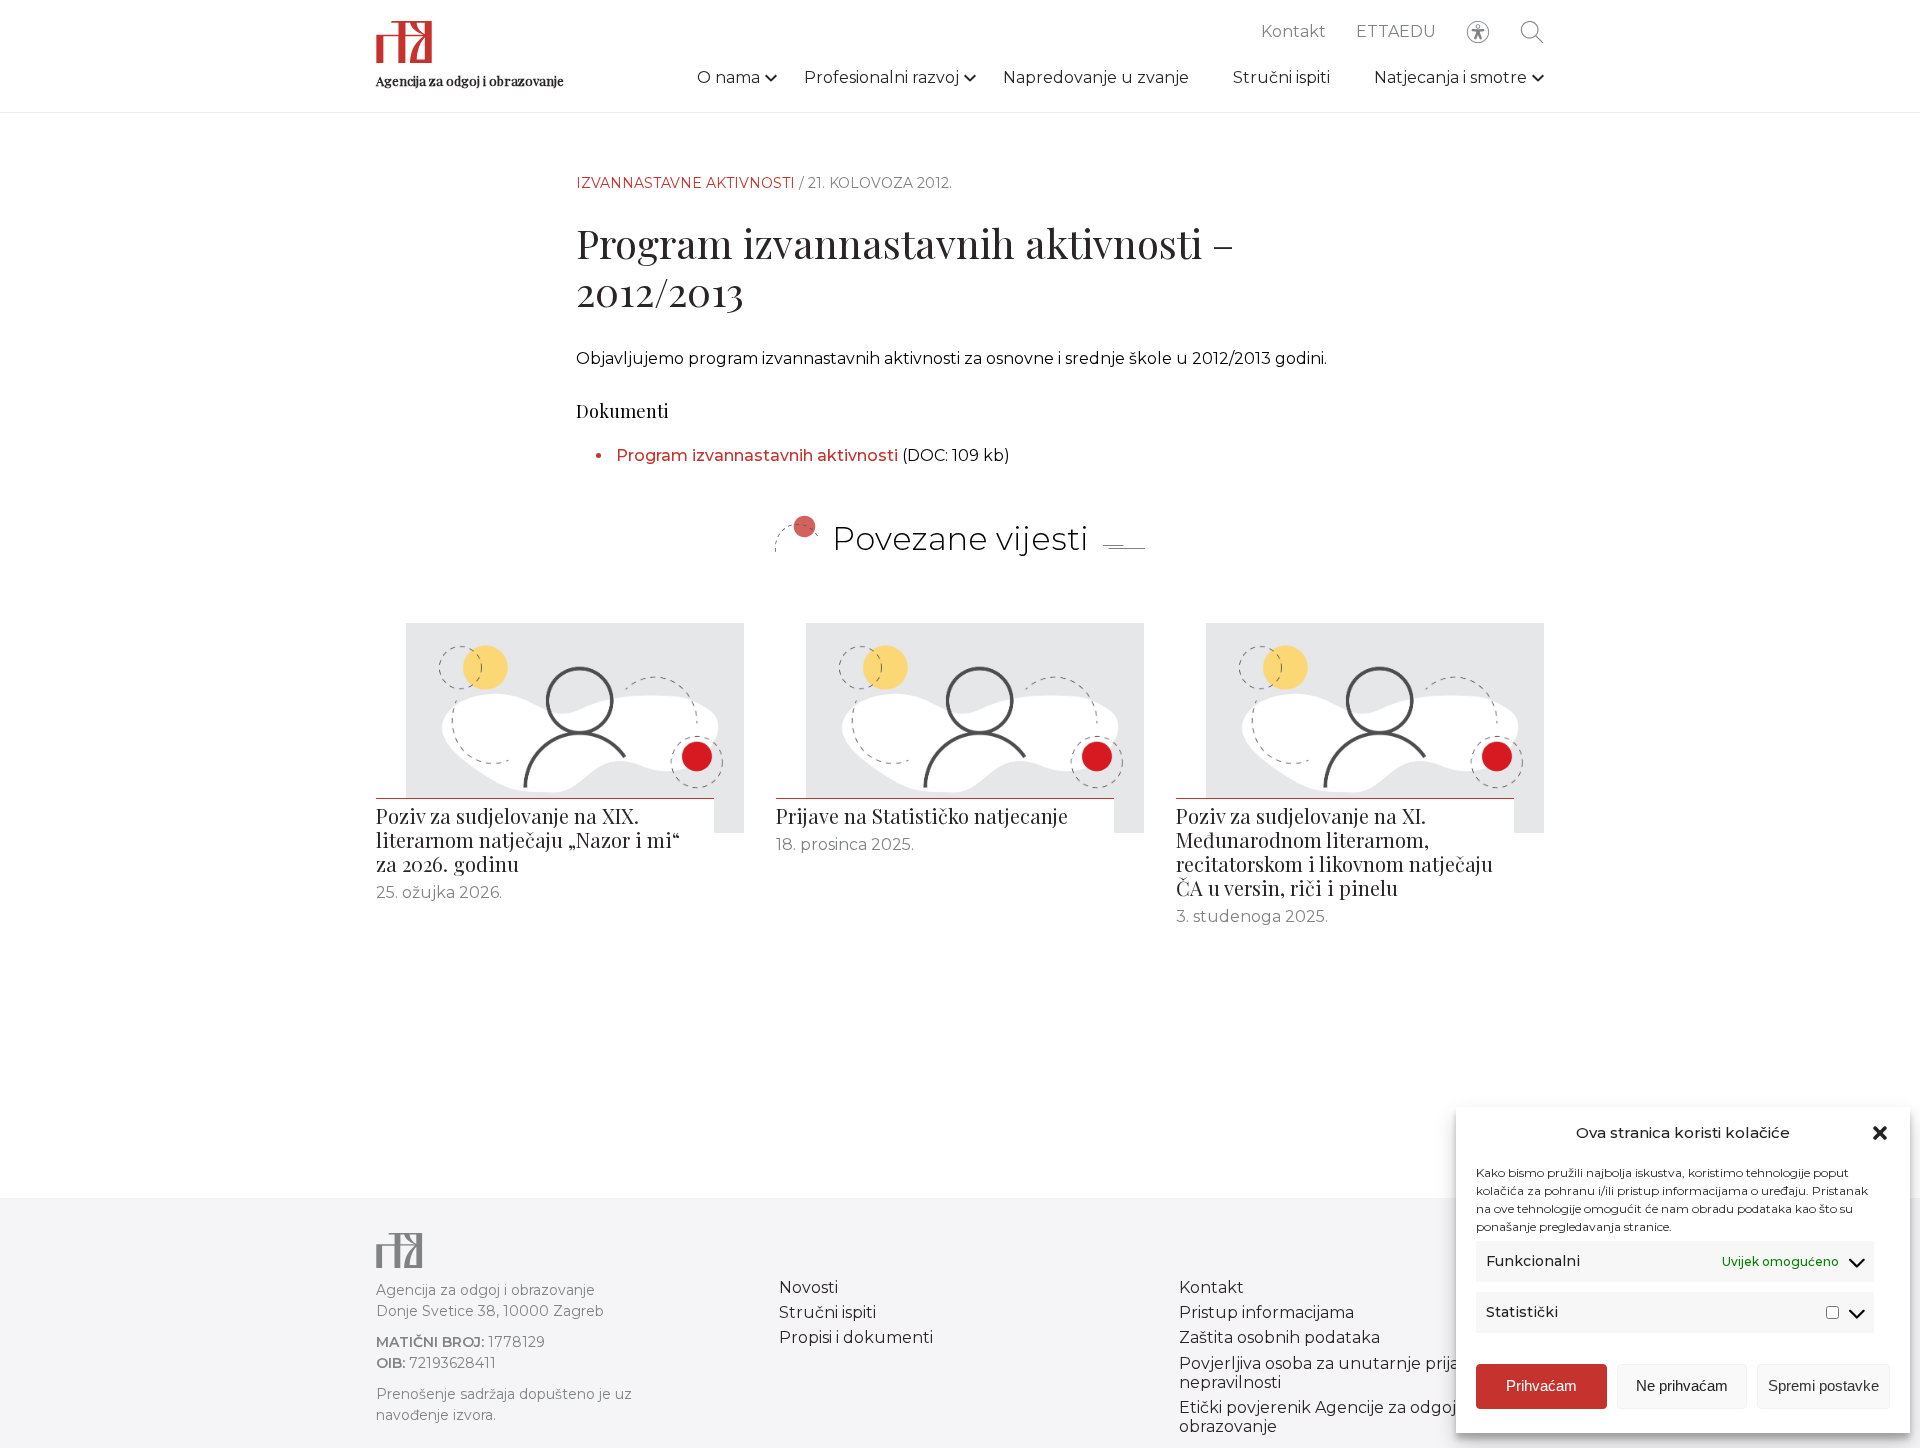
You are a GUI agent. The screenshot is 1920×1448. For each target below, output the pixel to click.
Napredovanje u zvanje (1096, 77)
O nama (728, 77)
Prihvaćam (1541, 1385)
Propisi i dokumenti (856, 1337)
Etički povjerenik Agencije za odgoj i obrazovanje (1321, 1417)
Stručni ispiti (1281, 77)
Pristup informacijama (1266, 1312)
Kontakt (1293, 31)
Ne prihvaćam (1682, 1385)
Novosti (808, 1287)
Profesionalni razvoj (881, 77)
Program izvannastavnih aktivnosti (759, 455)
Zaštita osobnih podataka (1279, 1337)
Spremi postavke (1823, 1385)
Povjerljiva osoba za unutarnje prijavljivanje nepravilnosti (1351, 1373)
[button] (1880, 1133)
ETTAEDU (1396, 31)
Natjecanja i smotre (1450, 77)
